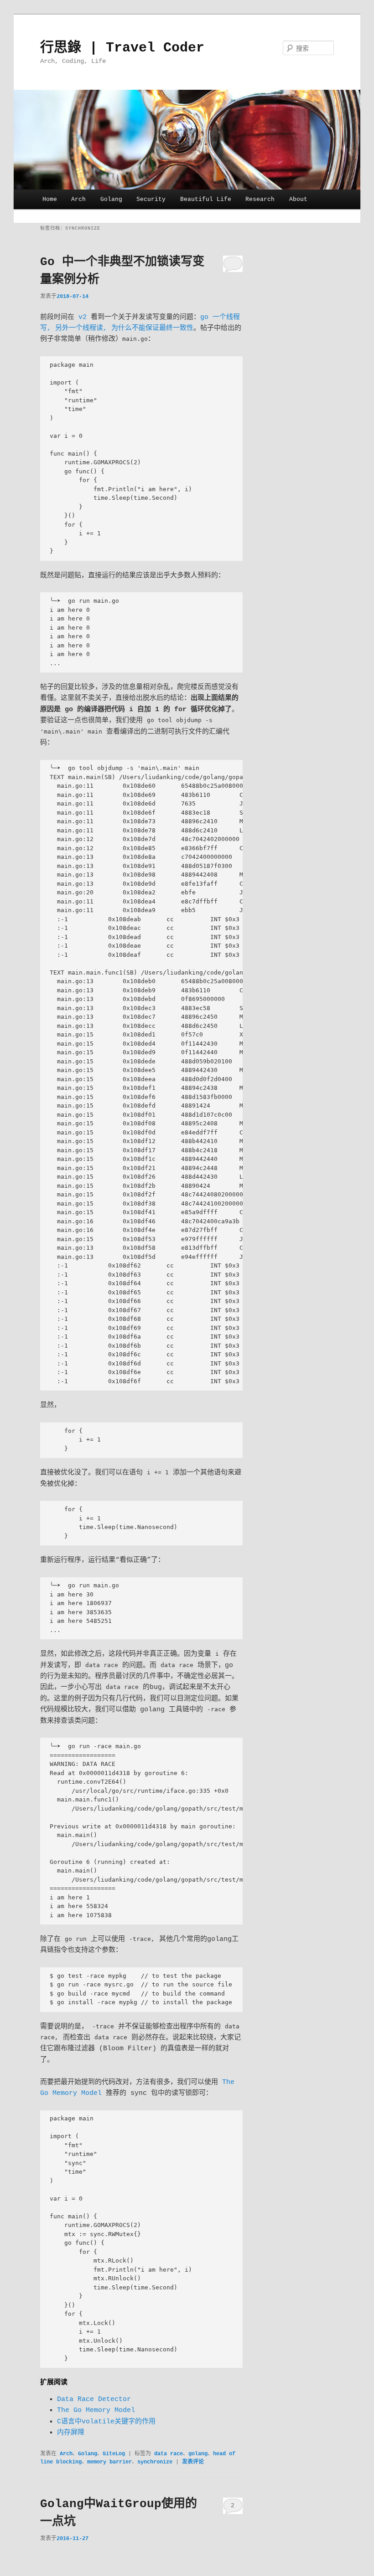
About (298, 199)
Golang (111, 199)
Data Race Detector (94, 2399)
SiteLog (114, 2454)
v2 (83, 317)
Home (50, 199)
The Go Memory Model (96, 2410)
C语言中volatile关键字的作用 (106, 2422)
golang (198, 2454)
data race (169, 2454)
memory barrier (109, 2462)
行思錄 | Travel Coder (122, 48)
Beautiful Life (206, 199)
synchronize (155, 2462)
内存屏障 (71, 2433)
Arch (78, 199)
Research (260, 199)
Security (151, 199)
